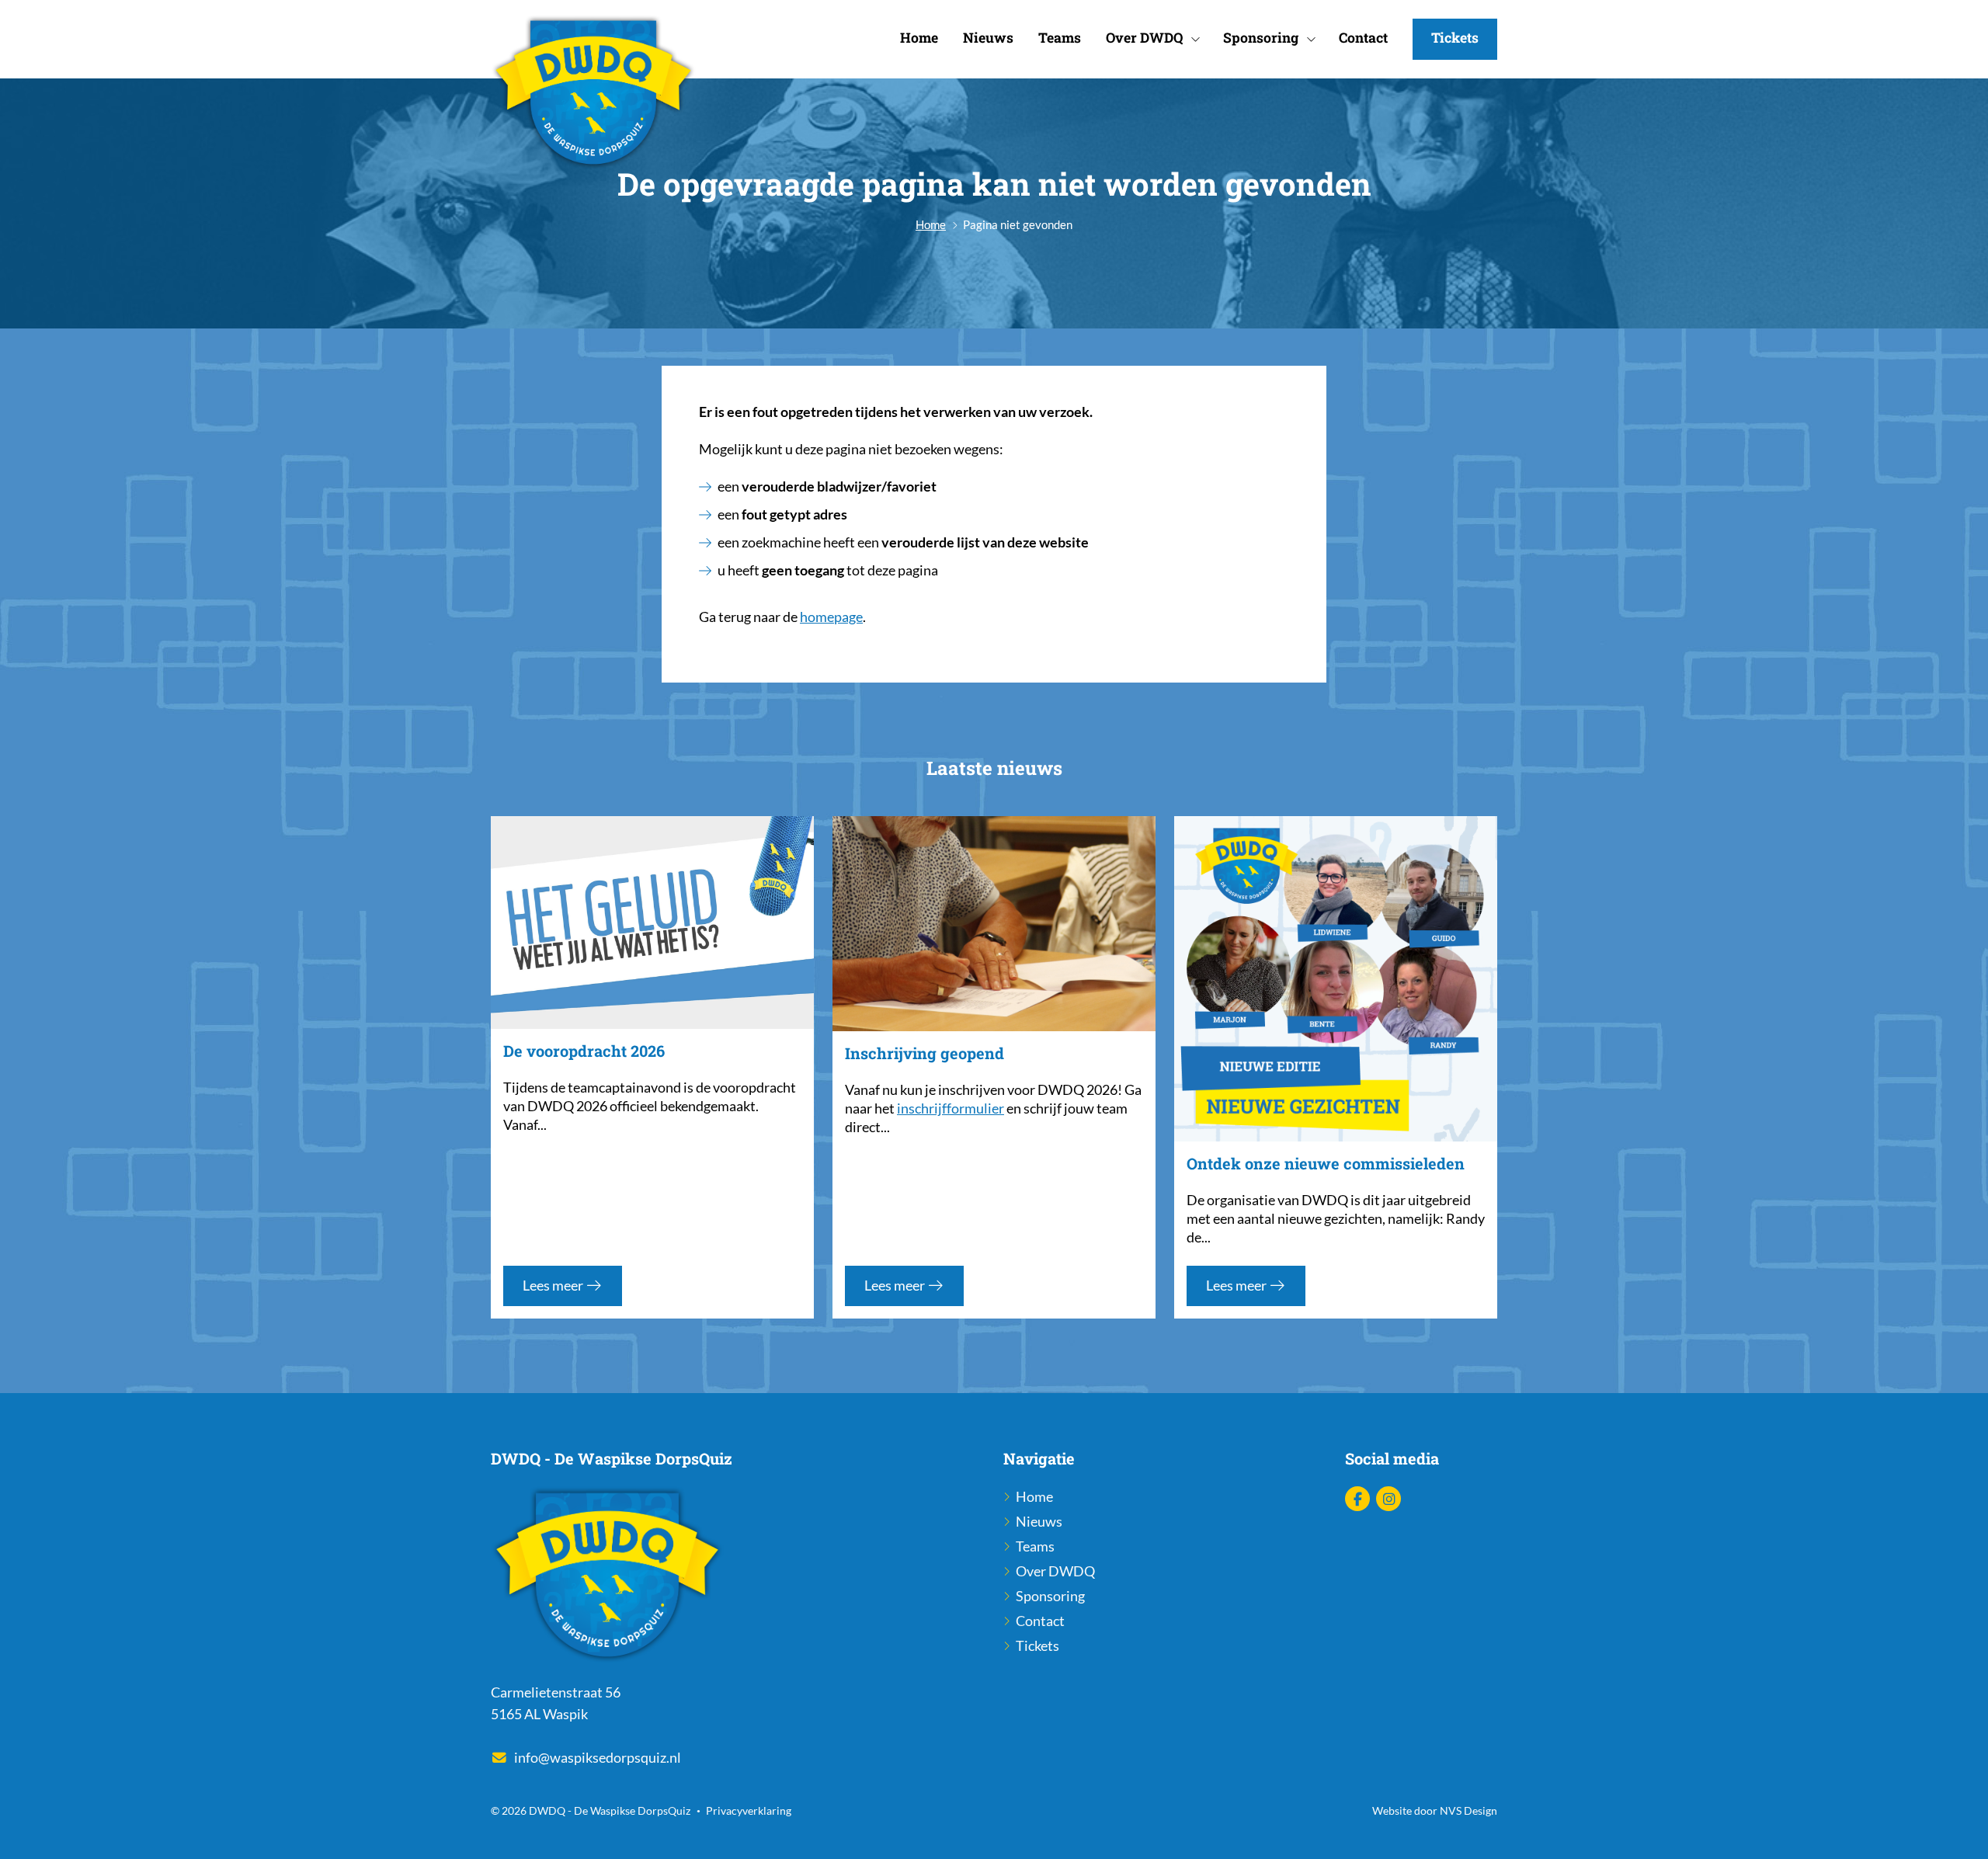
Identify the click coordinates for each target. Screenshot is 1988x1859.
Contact (1363, 38)
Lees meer (554, 1286)
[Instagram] (1388, 1499)
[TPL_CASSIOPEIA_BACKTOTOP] (1959, 1829)
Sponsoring (1261, 38)
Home (919, 38)
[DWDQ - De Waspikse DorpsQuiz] (593, 94)
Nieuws (988, 38)
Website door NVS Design (1435, 1810)
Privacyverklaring (749, 1810)
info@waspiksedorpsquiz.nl (598, 1758)
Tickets (1455, 38)
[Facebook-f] (1357, 1499)
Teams (1060, 38)
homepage (831, 617)
